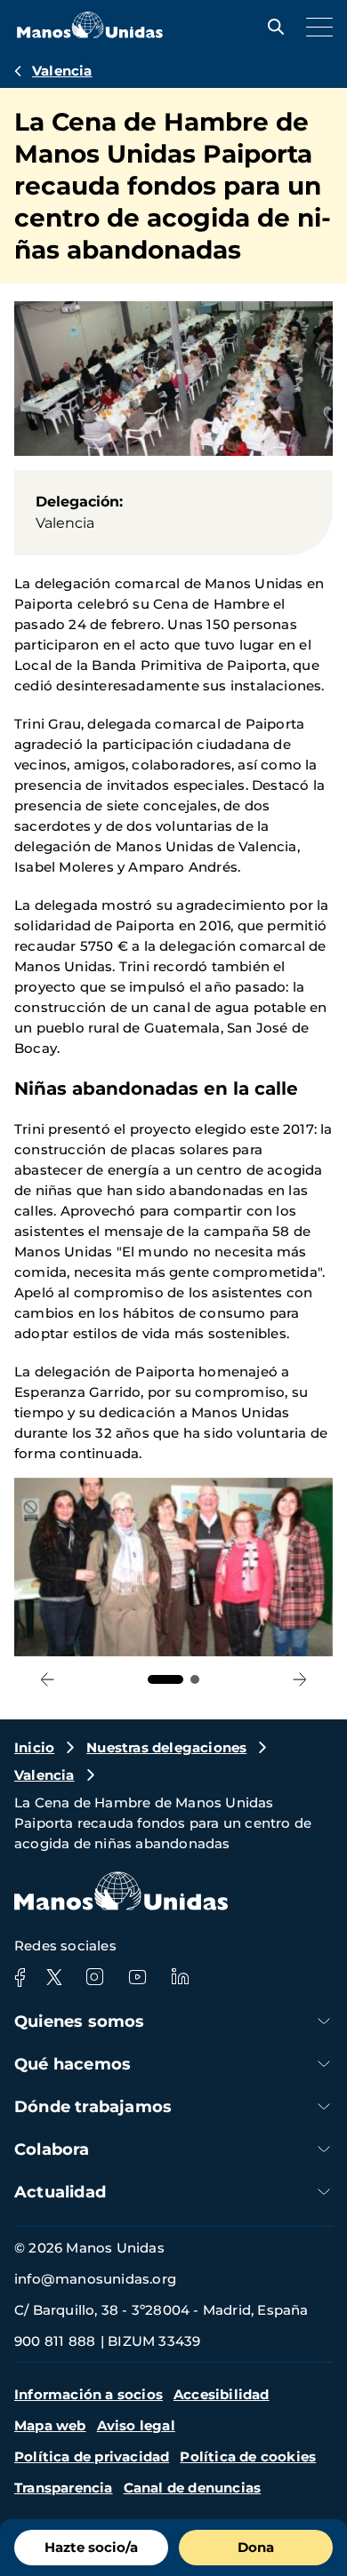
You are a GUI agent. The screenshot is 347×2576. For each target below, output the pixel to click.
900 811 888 (55, 2341)
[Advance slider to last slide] (48, 1679)
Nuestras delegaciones (166, 1747)
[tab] (165, 1679)
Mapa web (50, 2425)
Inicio (34, 1747)
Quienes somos (80, 2022)
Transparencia (64, 2488)
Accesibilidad (222, 2394)
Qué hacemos (73, 2064)
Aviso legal (136, 2425)
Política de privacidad (92, 2456)
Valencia (62, 71)
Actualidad (60, 2192)
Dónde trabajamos (93, 2107)
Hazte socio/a (91, 2547)
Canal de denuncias (193, 2488)
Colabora (52, 2149)
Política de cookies (248, 2456)
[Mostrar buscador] (271, 27)
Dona (256, 2547)
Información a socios (89, 2394)
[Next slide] (299, 1679)
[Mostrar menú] (315, 27)
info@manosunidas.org (95, 2279)
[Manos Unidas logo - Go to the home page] (90, 33)
